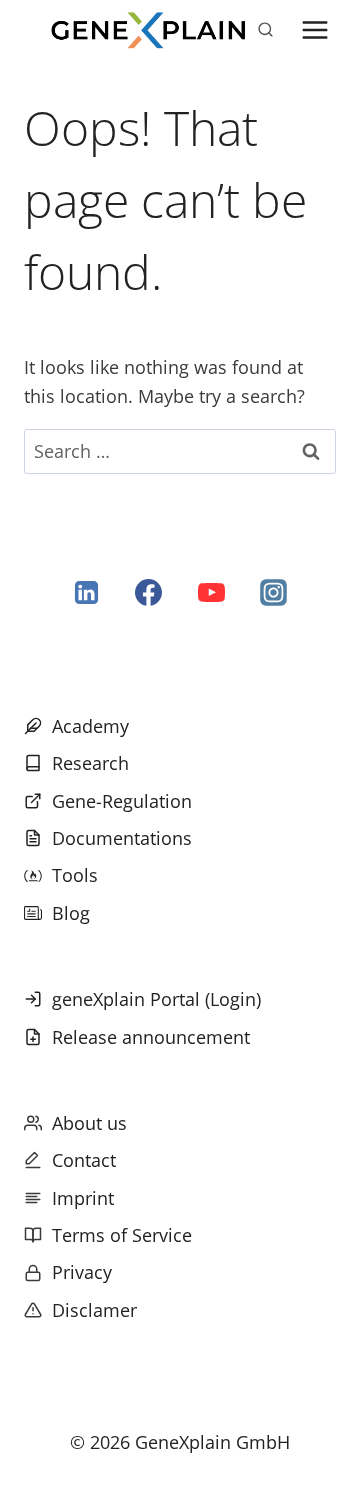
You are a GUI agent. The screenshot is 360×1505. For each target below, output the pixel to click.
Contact (84, 1160)
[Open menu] (315, 29)
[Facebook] (149, 593)
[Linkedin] (87, 593)
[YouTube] (211, 593)
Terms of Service (122, 1235)
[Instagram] (273, 593)
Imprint (83, 1198)
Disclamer (94, 1310)
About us (89, 1123)
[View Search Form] (265, 30)
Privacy (82, 1272)
